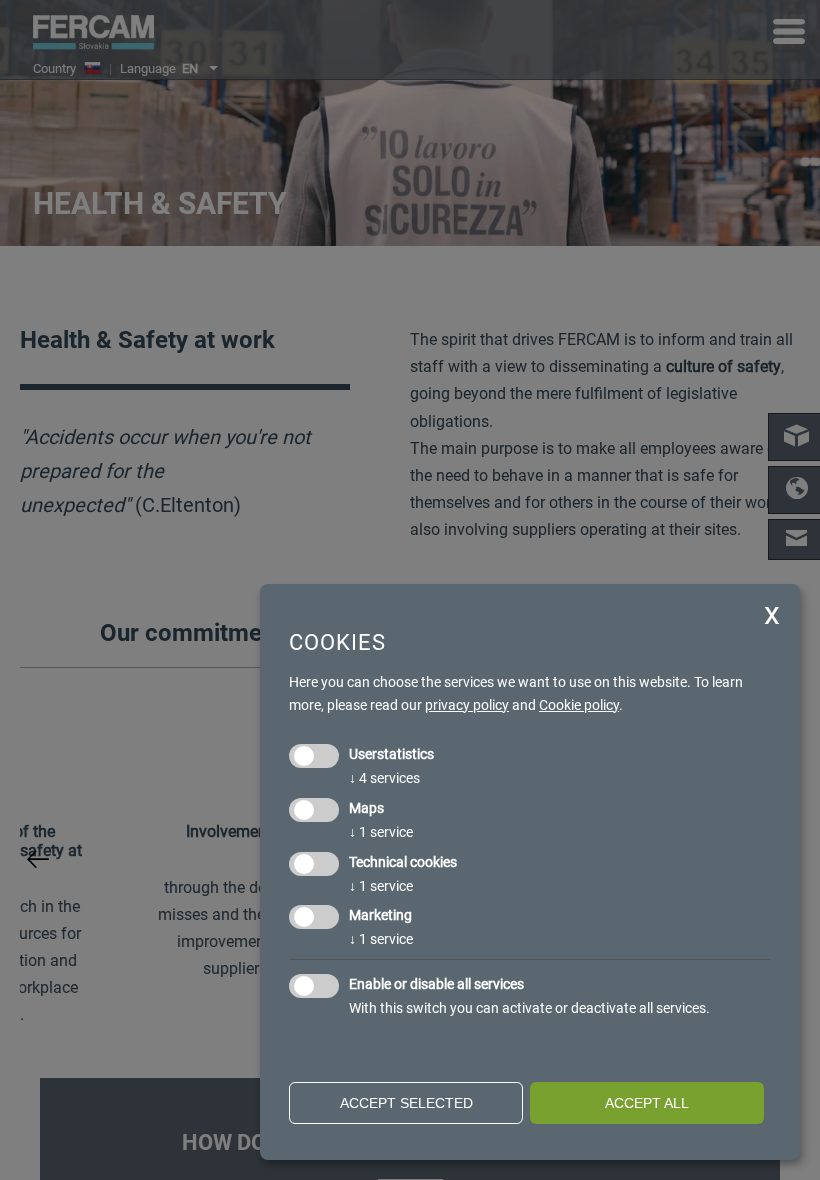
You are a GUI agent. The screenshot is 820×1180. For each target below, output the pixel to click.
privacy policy (467, 705)
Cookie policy (579, 705)
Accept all (647, 1103)
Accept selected (406, 1103)
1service (381, 832)
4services (384, 778)
